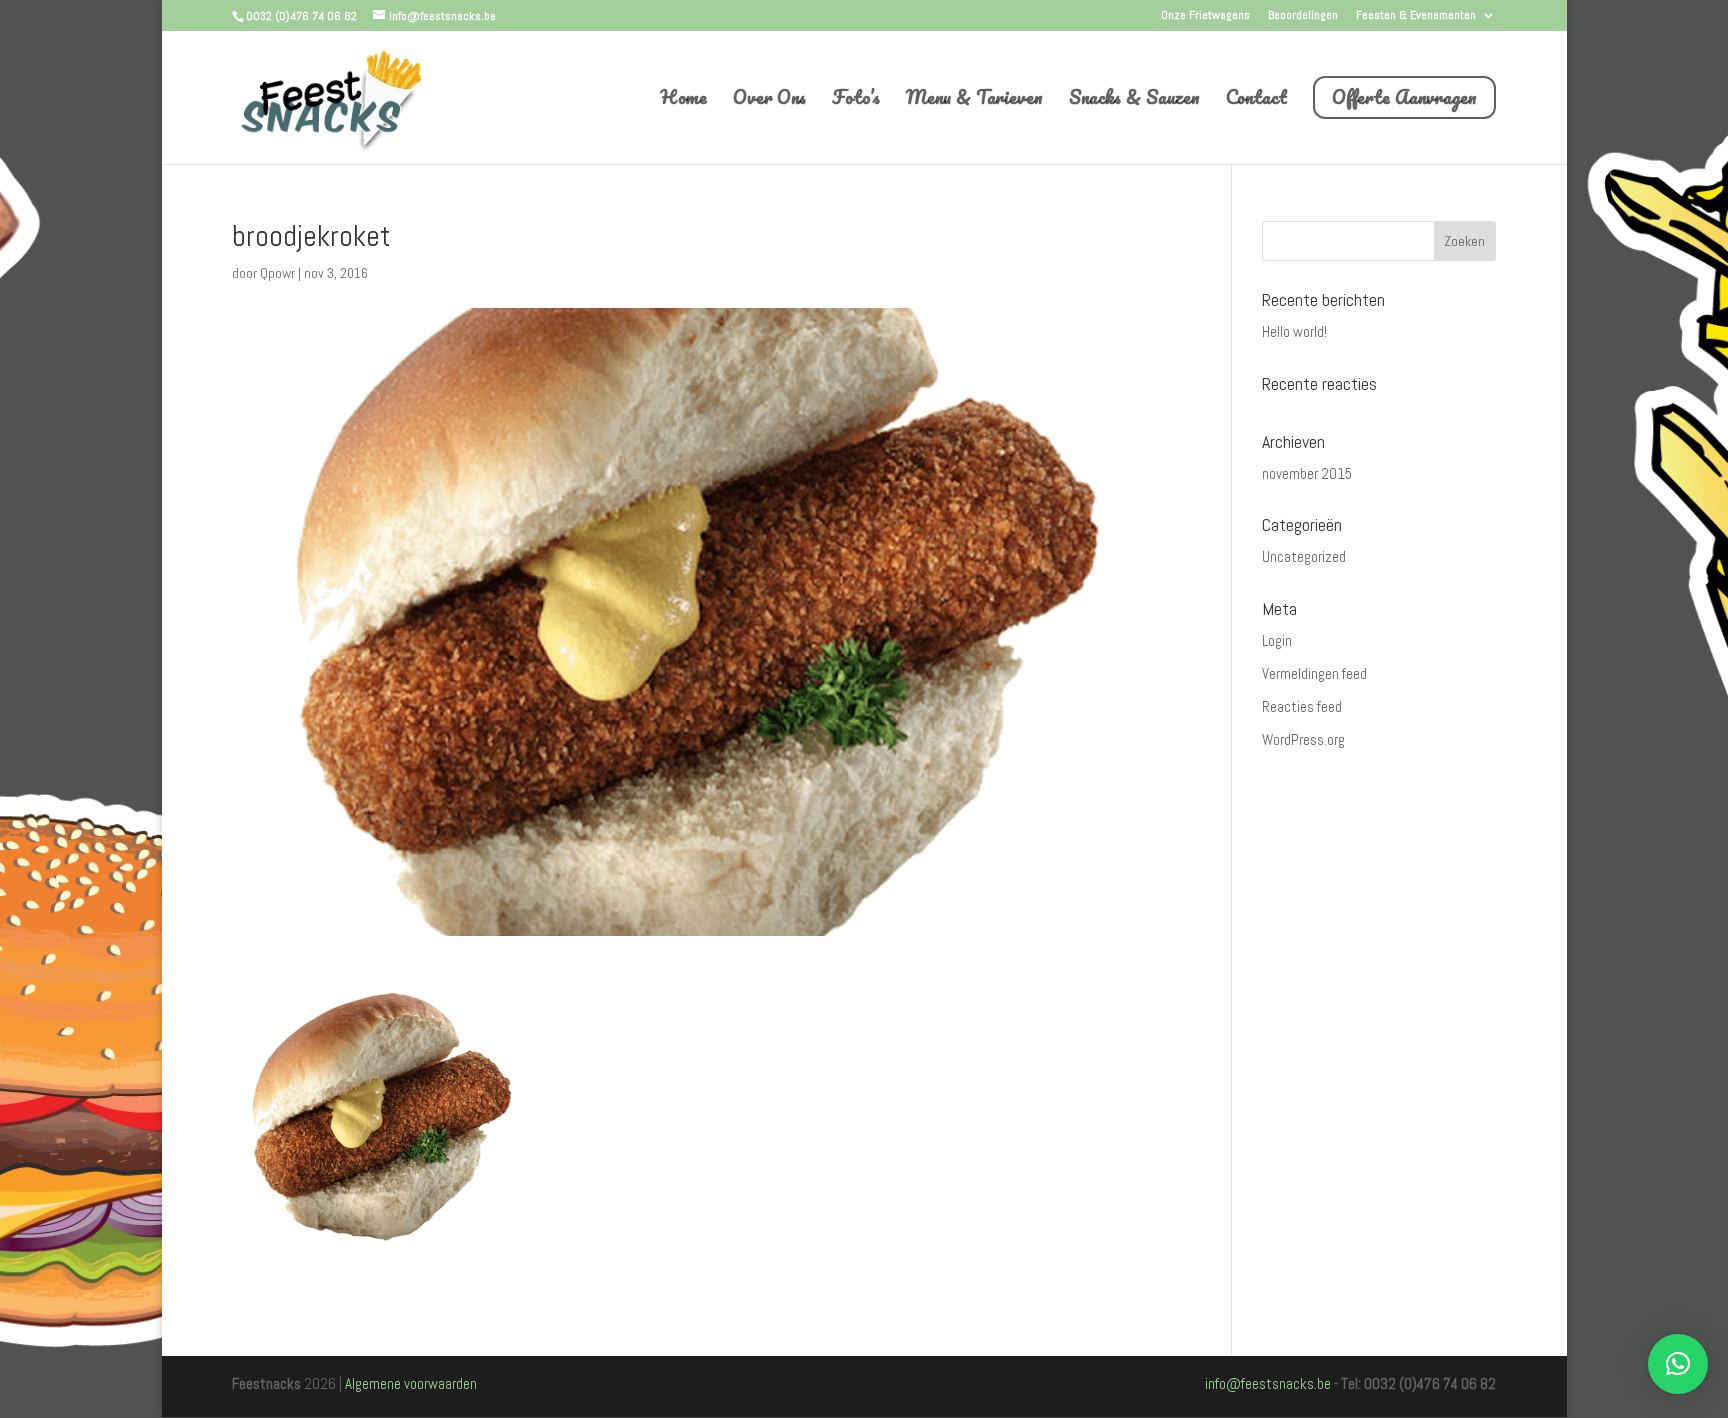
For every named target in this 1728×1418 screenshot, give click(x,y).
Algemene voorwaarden (411, 1383)
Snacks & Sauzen (1134, 101)
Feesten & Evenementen (1416, 16)
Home (684, 101)
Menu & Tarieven (974, 101)
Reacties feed (1302, 706)
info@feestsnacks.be (1268, 1383)
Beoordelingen (1303, 16)
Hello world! (1294, 331)
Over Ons (769, 101)
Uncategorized (1304, 556)
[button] (1678, 1364)
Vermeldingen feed (1314, 673)
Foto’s (856, 101)
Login (1277, 640)
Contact (1256, 101)
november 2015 (1307, 473)
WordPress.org (1303, 739)
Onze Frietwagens (1205, 16)
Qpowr (277, 273)
